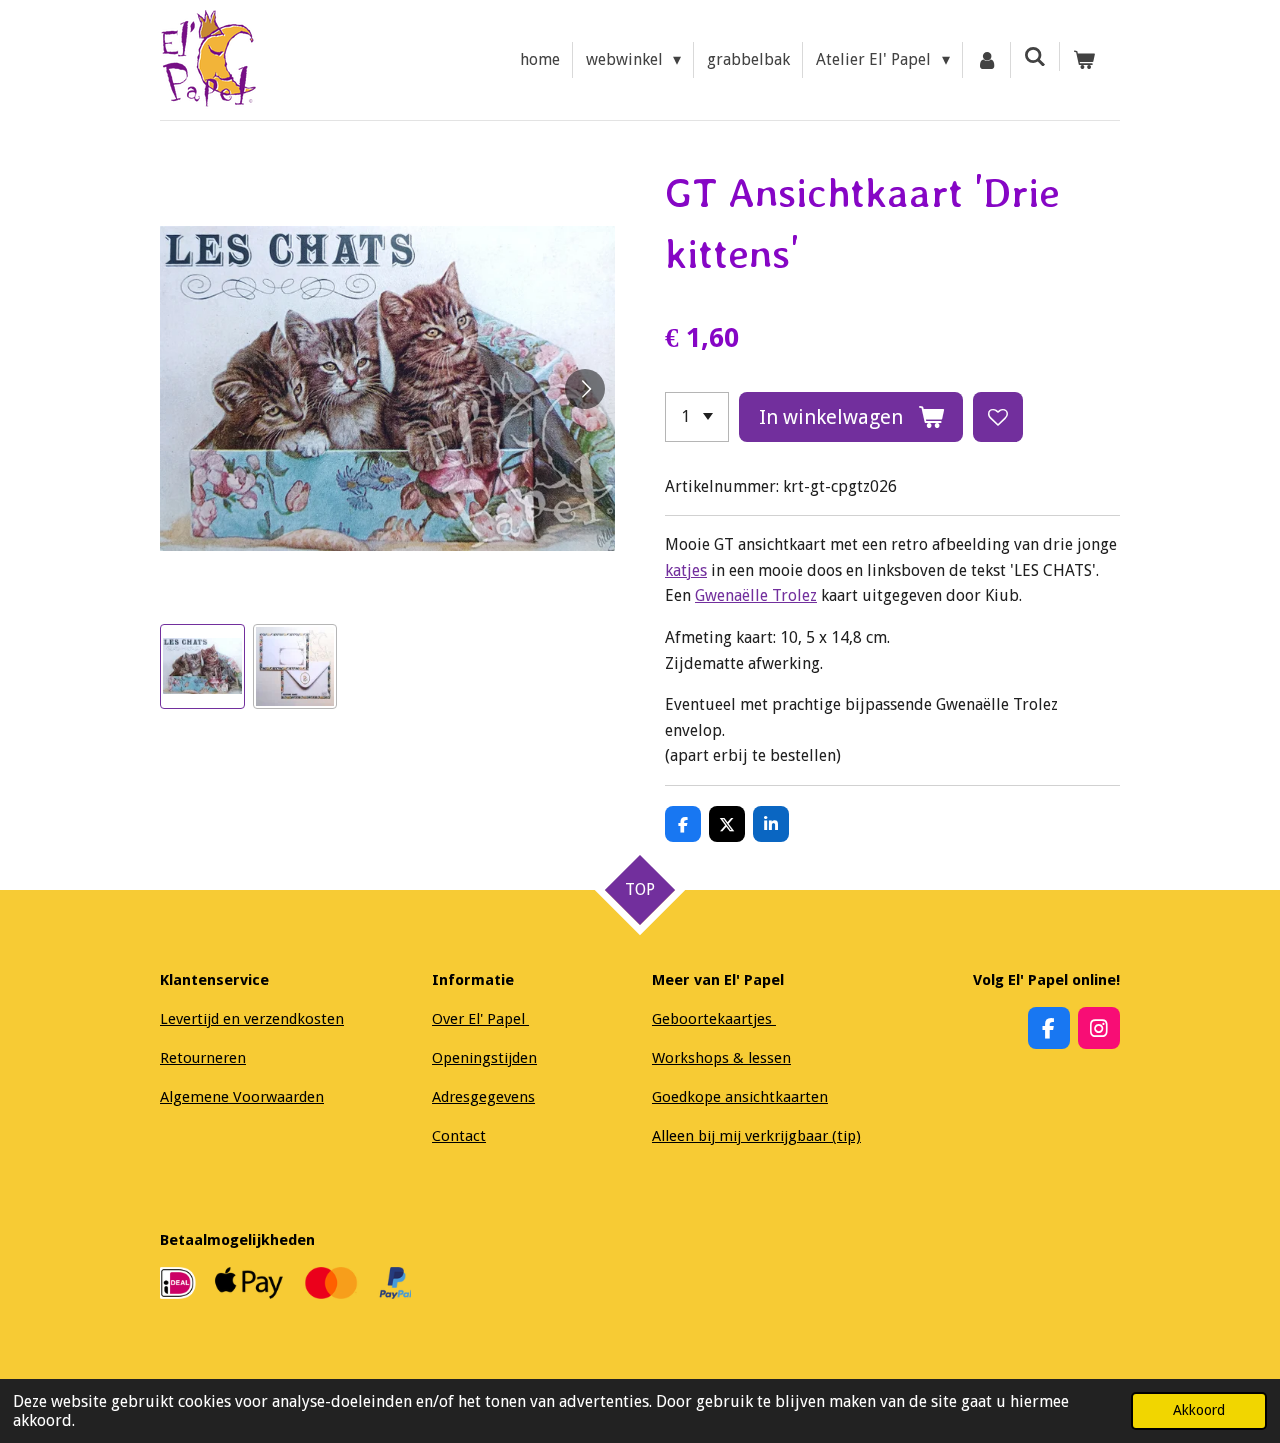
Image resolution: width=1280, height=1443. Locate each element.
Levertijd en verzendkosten (252, 1019)
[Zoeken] (1035, 56)
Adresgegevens (483, 1097)
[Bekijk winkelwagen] (1084, 60)
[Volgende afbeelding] (585, 389)
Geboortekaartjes (714, 1019)
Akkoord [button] (1199, 1410)
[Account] (987, 60)
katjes (686, 570)
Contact (459, 1136)
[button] (202, 666)
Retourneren (203, 1058)
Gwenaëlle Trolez (756, 595)
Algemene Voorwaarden (242, 1097)
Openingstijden (484, 1058)
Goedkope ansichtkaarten (740, 1097)
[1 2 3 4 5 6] (697, 417)
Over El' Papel (480, 1019)
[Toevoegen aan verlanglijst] (998, 417)
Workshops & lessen (721, 1058)
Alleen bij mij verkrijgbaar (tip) (756, 1136)
